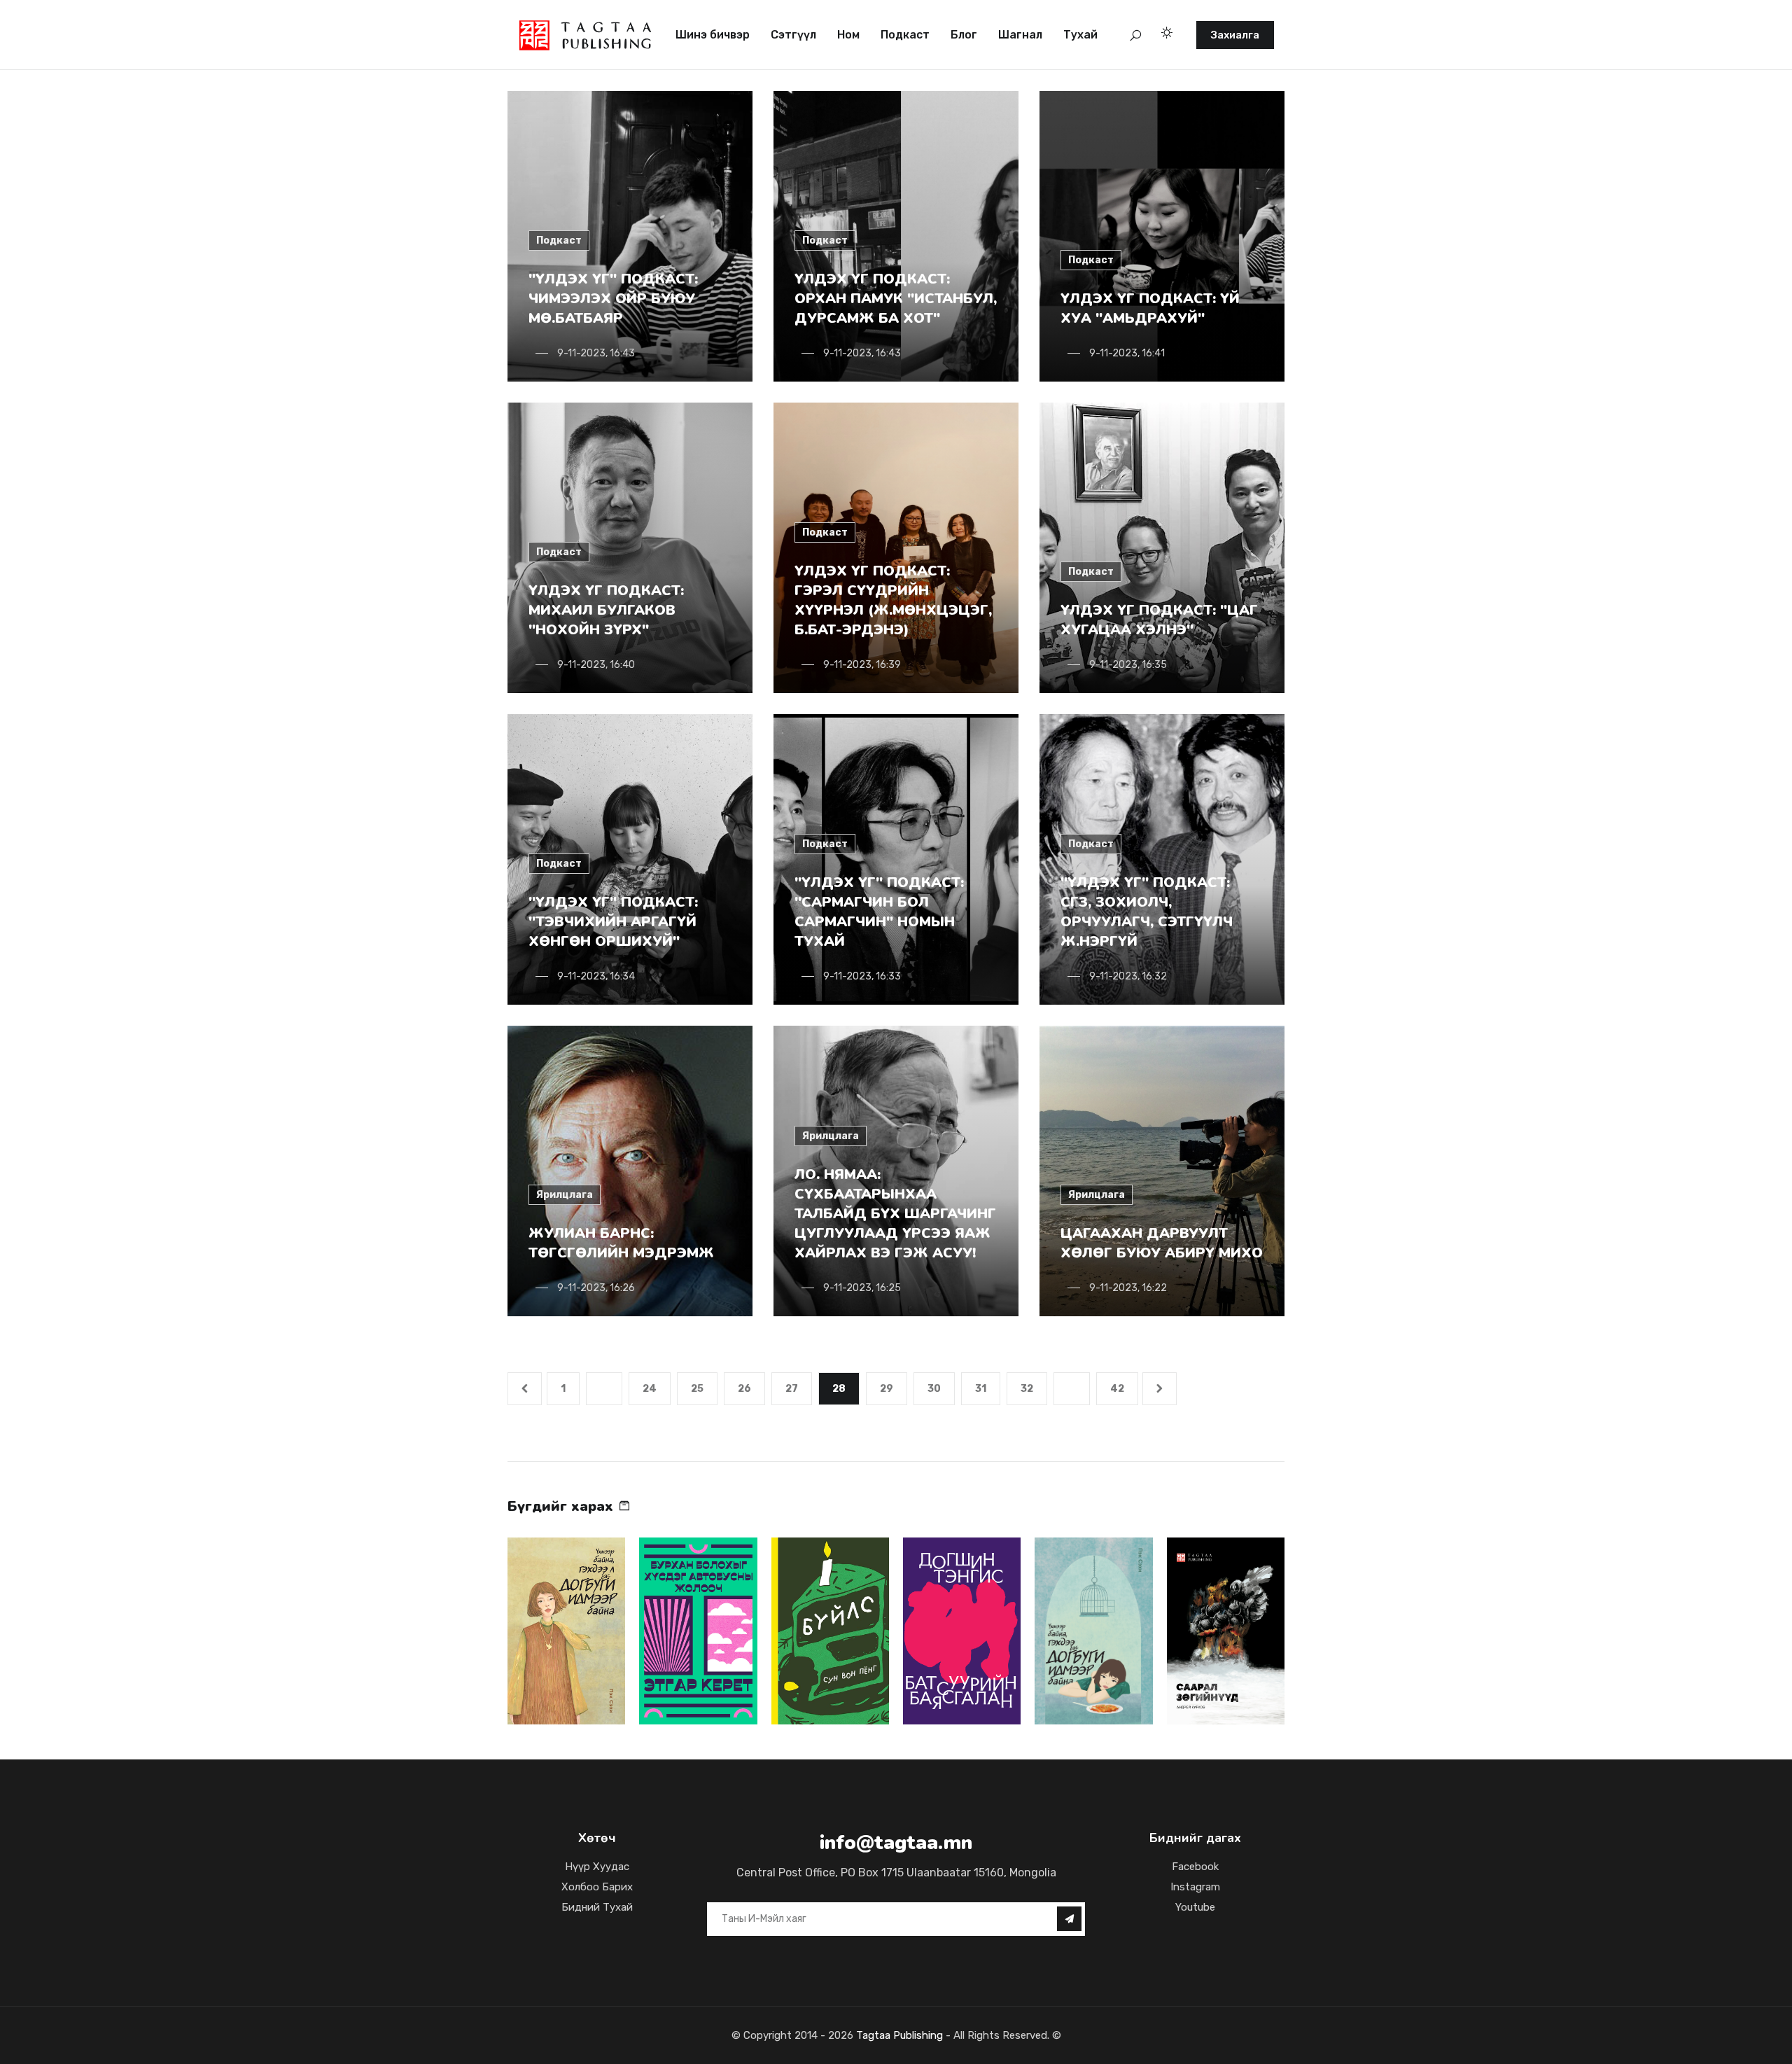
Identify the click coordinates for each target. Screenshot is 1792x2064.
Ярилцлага (565, 1195)
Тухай (1080, 35)
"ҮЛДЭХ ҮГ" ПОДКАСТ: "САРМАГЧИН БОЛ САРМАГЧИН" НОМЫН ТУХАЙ (879, 912)
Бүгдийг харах (562, 1506)
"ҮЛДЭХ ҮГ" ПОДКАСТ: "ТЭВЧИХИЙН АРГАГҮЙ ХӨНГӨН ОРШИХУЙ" (613, 922)
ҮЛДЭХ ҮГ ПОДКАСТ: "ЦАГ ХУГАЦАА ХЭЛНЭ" (1159, 620)
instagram (1195, 1887)
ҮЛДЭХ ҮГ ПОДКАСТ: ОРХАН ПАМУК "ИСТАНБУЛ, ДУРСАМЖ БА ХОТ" (896, 299)
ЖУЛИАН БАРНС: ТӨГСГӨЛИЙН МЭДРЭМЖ (621, 1243)
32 (1027, 1389)
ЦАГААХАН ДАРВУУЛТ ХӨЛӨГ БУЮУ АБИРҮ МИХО (1162, 1243)
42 (1117, 1389)
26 (744, 1389)
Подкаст (905, 35)
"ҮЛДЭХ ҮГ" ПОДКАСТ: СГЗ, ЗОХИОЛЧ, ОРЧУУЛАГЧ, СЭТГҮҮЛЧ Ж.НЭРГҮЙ (1147, 912)
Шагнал (1020, 35)
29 (887, 1389)
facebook (1195, 1867)
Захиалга (1235, 35)
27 (792, 1389)
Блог (964, 35)
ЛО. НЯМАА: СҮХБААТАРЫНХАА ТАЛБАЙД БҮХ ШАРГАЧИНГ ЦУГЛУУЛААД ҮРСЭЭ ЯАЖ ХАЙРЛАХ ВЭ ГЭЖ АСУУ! (895, 1214)
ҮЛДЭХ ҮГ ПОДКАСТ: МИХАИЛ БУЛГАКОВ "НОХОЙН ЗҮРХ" (606, 610)
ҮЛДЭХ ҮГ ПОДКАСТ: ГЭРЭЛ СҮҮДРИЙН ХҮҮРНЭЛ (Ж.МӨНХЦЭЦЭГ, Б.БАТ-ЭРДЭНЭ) (893, 600)
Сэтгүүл (793, 35)
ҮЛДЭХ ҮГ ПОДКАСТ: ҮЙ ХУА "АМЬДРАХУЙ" (1150, 308)
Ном (848, 35)
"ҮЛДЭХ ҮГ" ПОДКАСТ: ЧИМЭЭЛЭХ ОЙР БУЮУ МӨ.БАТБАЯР (613, 299)
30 (934, 1389)
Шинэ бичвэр (713, 35)
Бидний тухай (597, 1907)
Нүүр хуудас (597, 1867)
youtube (1195, 1907)
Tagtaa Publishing (898, 2035)
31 (981, 1389)
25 (697, 1389)
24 (650, 1389)
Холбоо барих (597, 1887)
